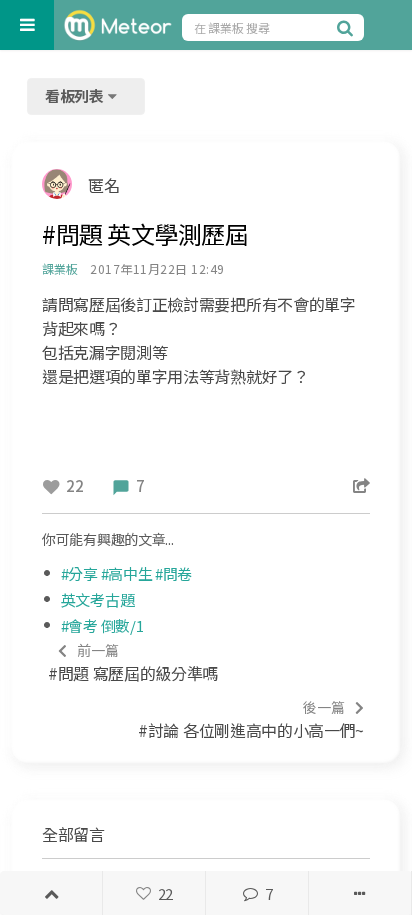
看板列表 (76, 95)
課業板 (59, 268)
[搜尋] (348, 27)
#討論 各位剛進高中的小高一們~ (251, 719)
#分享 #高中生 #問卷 (126, 573)
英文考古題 (98, 599)
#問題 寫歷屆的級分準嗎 (133, 662)
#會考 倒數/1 (102, 625)
